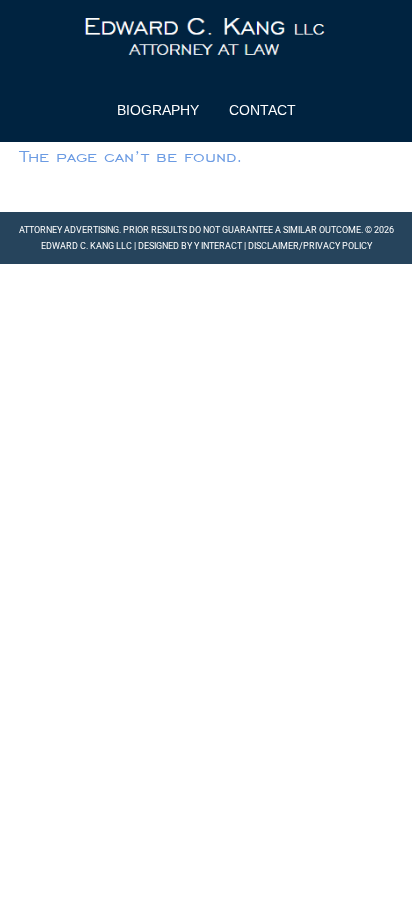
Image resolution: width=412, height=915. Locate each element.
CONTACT (262, 110)
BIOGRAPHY (158, 110)
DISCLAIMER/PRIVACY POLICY (310, 246)
